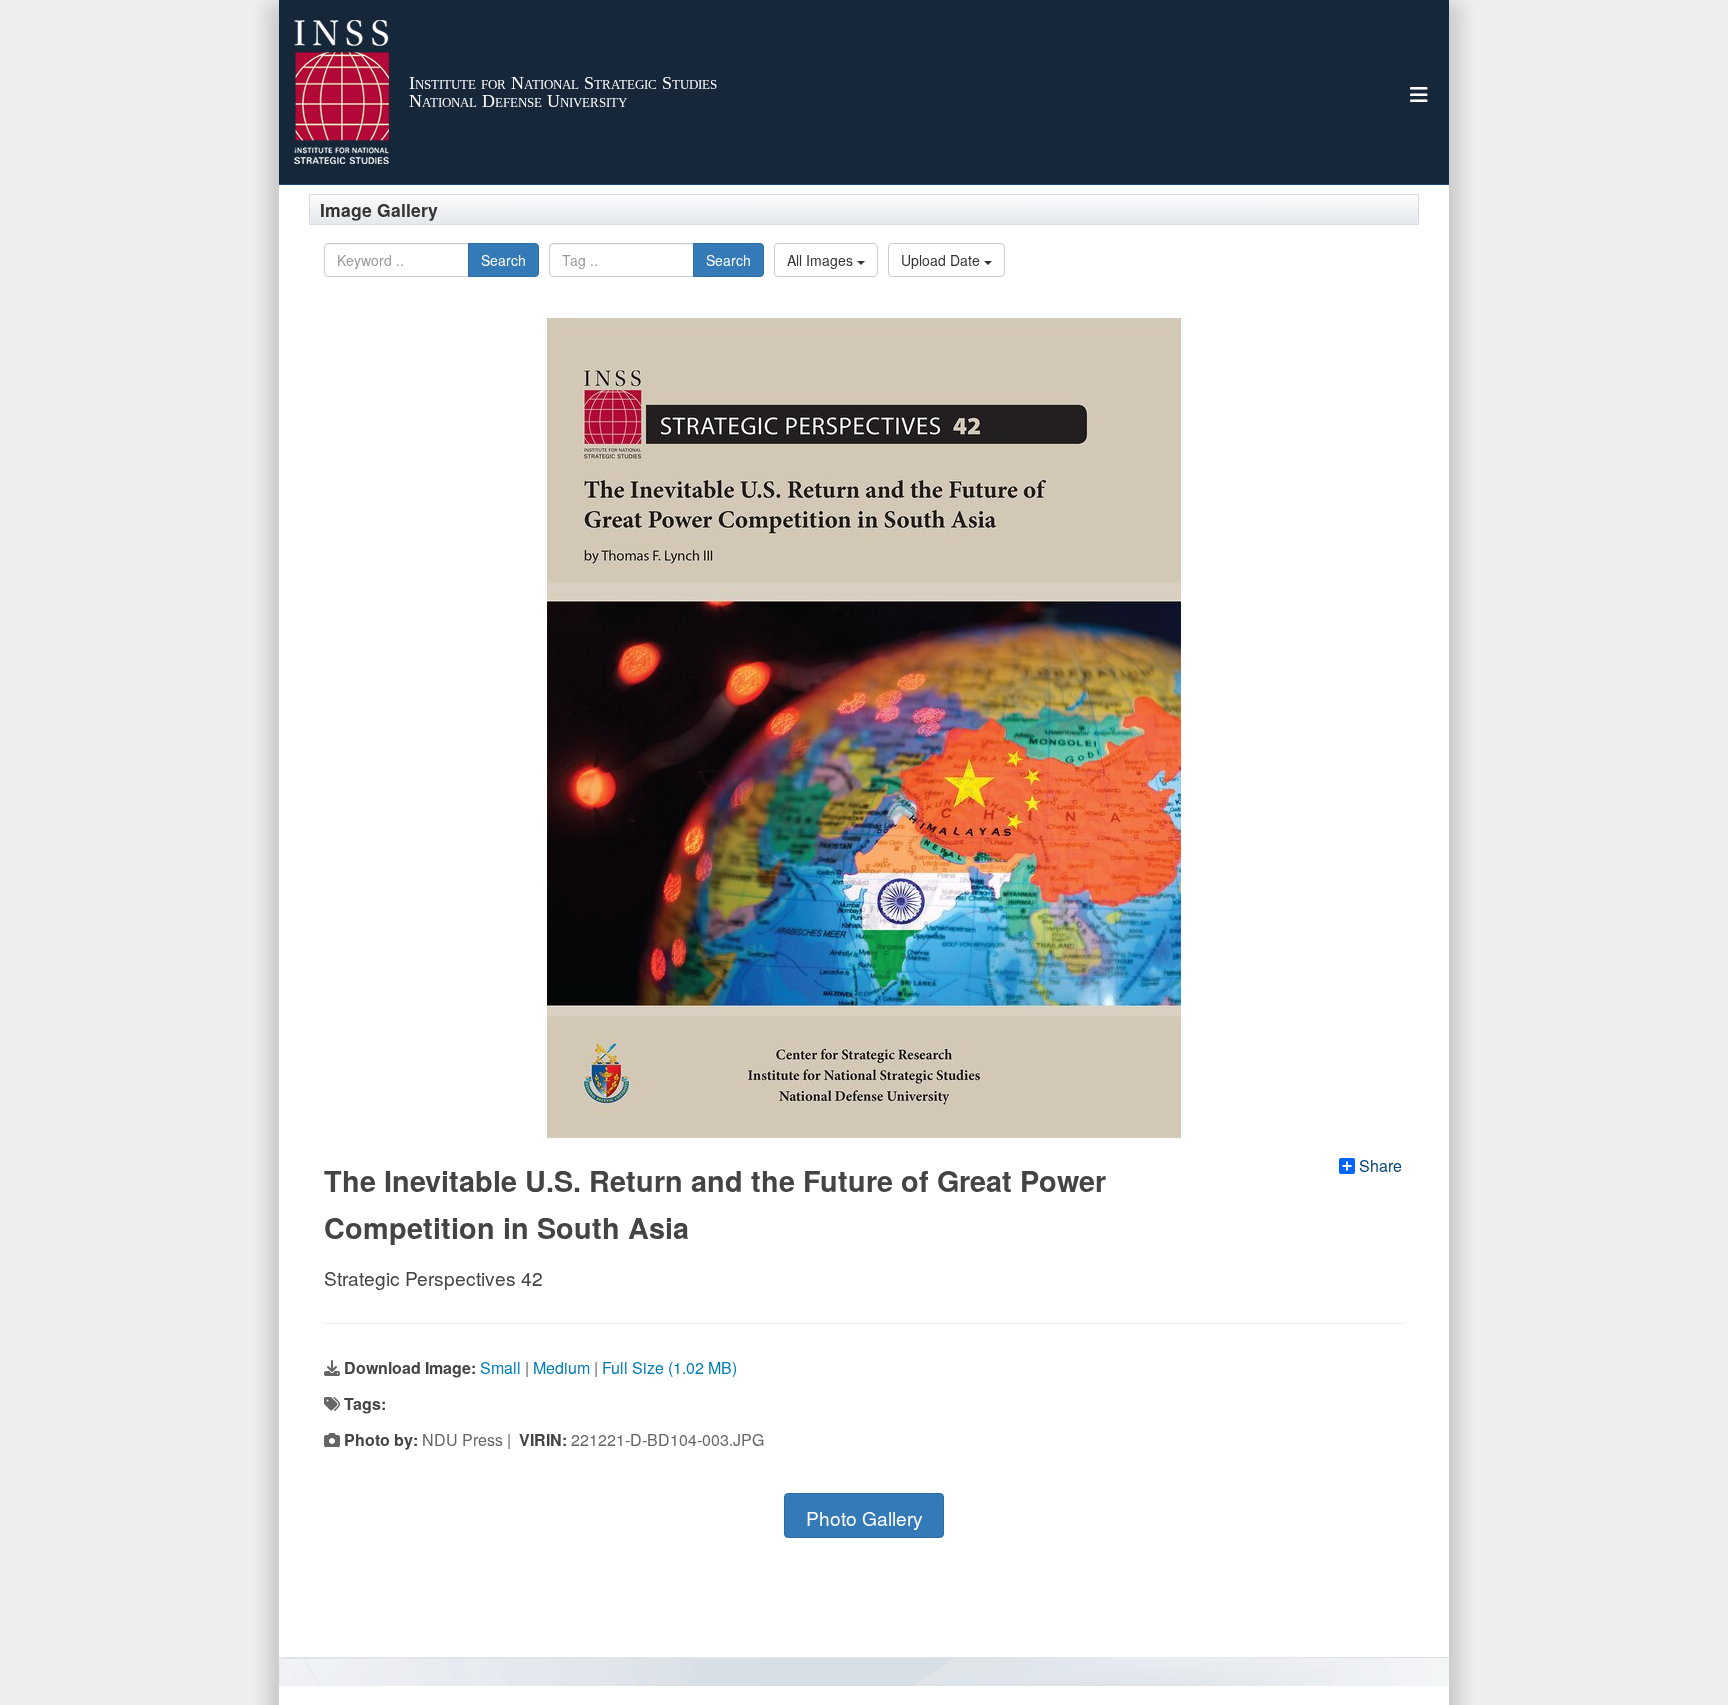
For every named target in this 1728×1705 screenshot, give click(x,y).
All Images (822, 260)
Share (1380, 1166)
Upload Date (942, 260)
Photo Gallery (864, 1517)
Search (503, 260)
